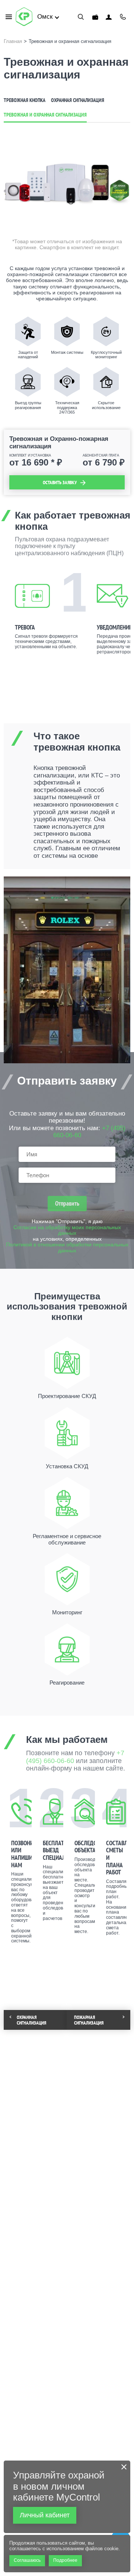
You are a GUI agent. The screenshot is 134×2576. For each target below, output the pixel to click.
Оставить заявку (60, 483)
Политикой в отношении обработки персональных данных (67, 1248)
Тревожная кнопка (25, 100)
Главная (13, 41)
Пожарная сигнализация (89, 2020)
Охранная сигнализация (78, 100)
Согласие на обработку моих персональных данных (67, 1230)
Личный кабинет (109, 17)
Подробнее (65, 2560)
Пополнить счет (95, 17)
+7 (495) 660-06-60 (123, 17)
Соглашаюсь (27, 2560)
